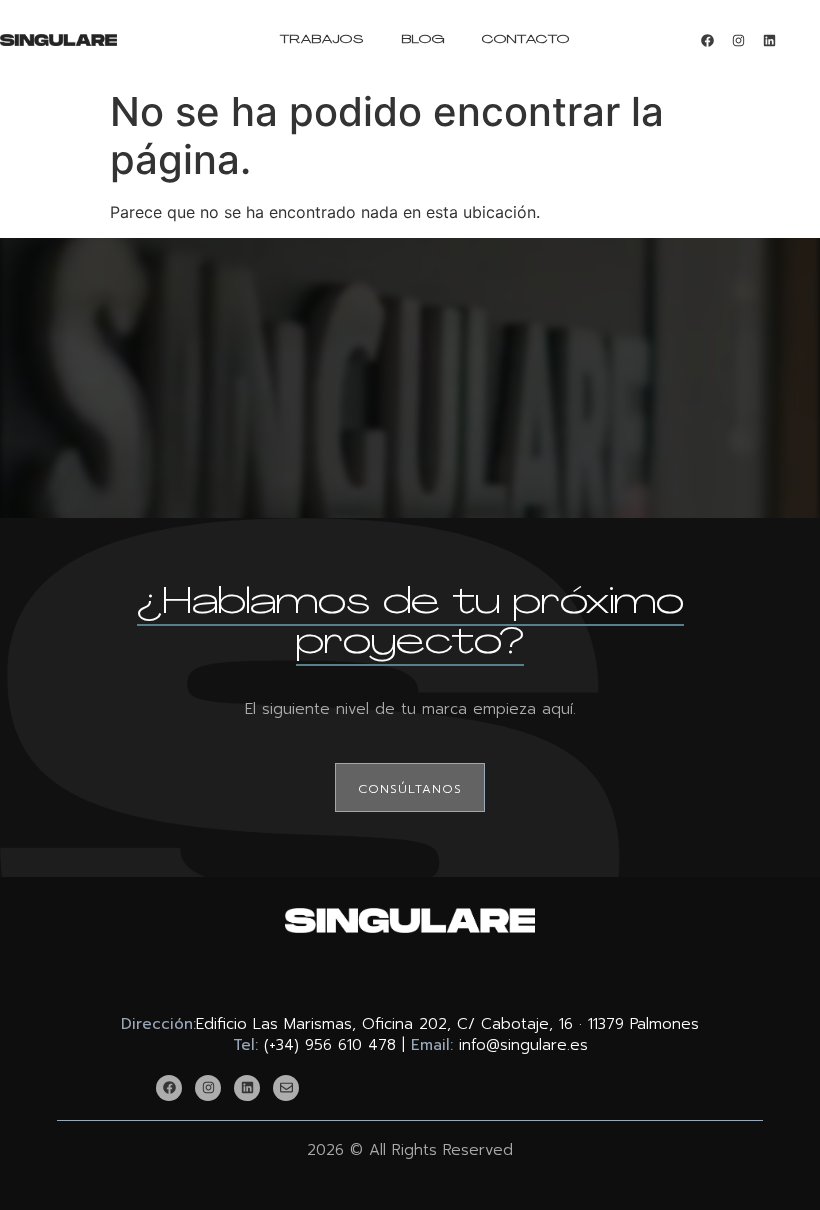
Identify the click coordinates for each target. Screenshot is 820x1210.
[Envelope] (286, 1088)
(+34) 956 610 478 (330, 1045)
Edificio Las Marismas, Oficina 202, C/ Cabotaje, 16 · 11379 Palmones (447, 1024)
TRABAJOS (322, 40)
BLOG (423, 40)
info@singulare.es (523, 1045)
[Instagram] (738, 40)
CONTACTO (526, 40)
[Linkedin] (769, 40)
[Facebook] (707, 40)
